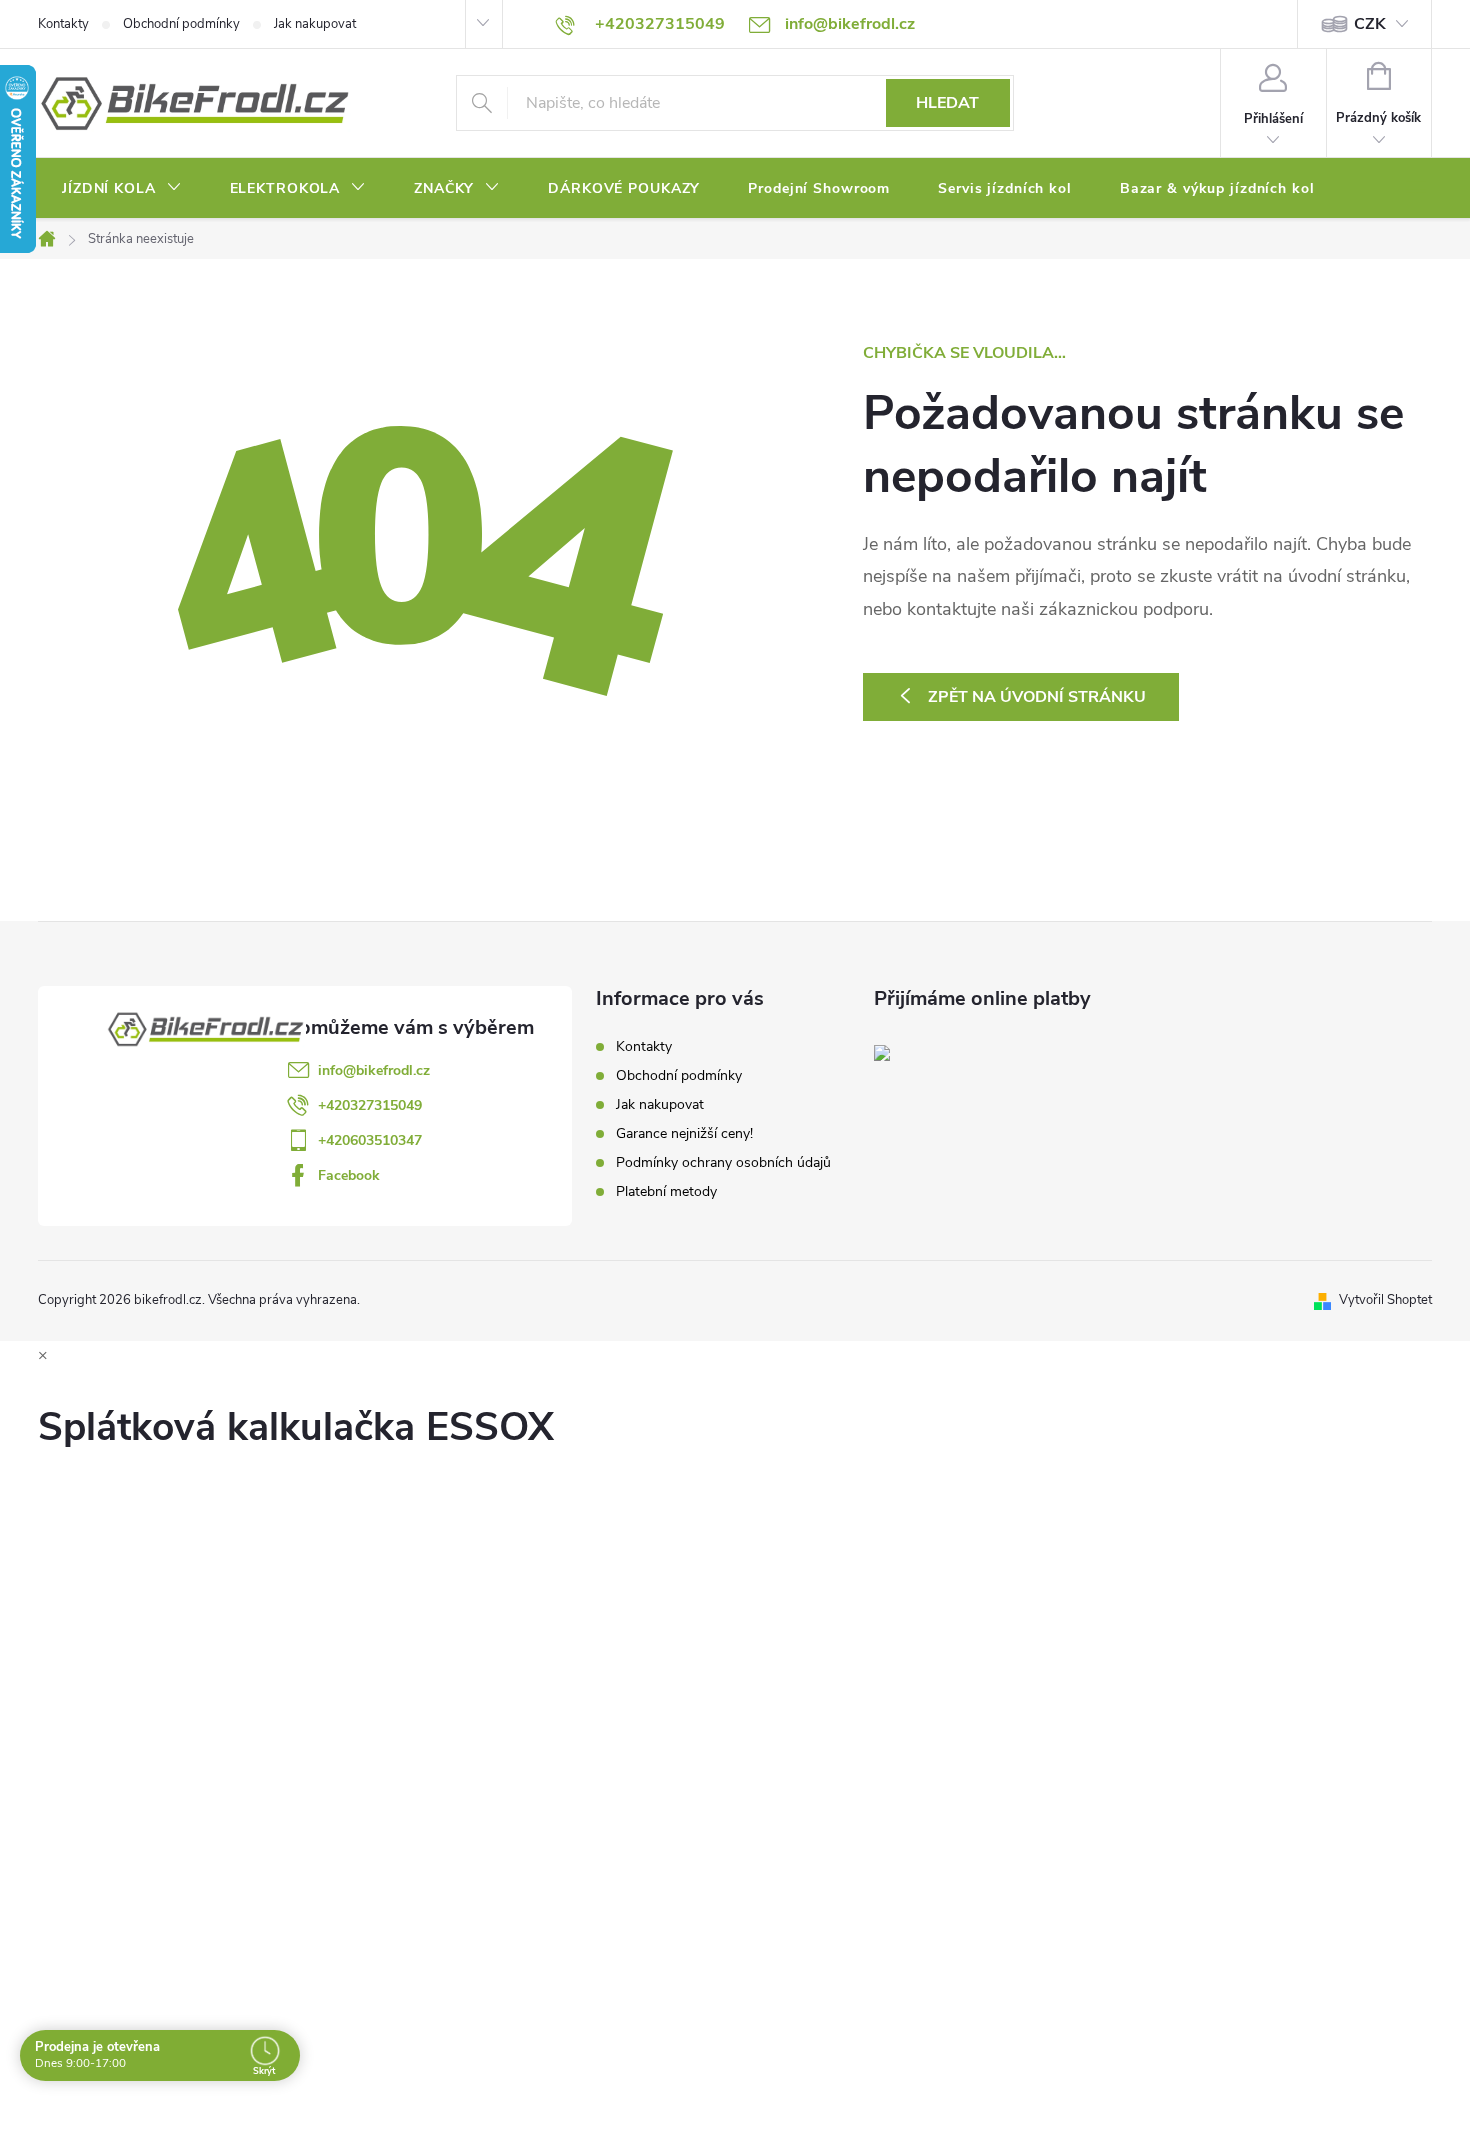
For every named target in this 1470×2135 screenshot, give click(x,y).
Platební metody (666, 1191)
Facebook (349, 1175)
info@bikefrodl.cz (374, 1070)
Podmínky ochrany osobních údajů (723, 1162)
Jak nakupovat (315, 24)
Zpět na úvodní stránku (1037, 697)
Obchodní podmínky (181, 24)
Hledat (947, 103)
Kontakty (63, 24)
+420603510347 (370, 1140)
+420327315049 (370, 1105)
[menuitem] (122, 189)
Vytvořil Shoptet (1385, 1300)
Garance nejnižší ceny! (684, 1133)
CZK (1370, 24)
